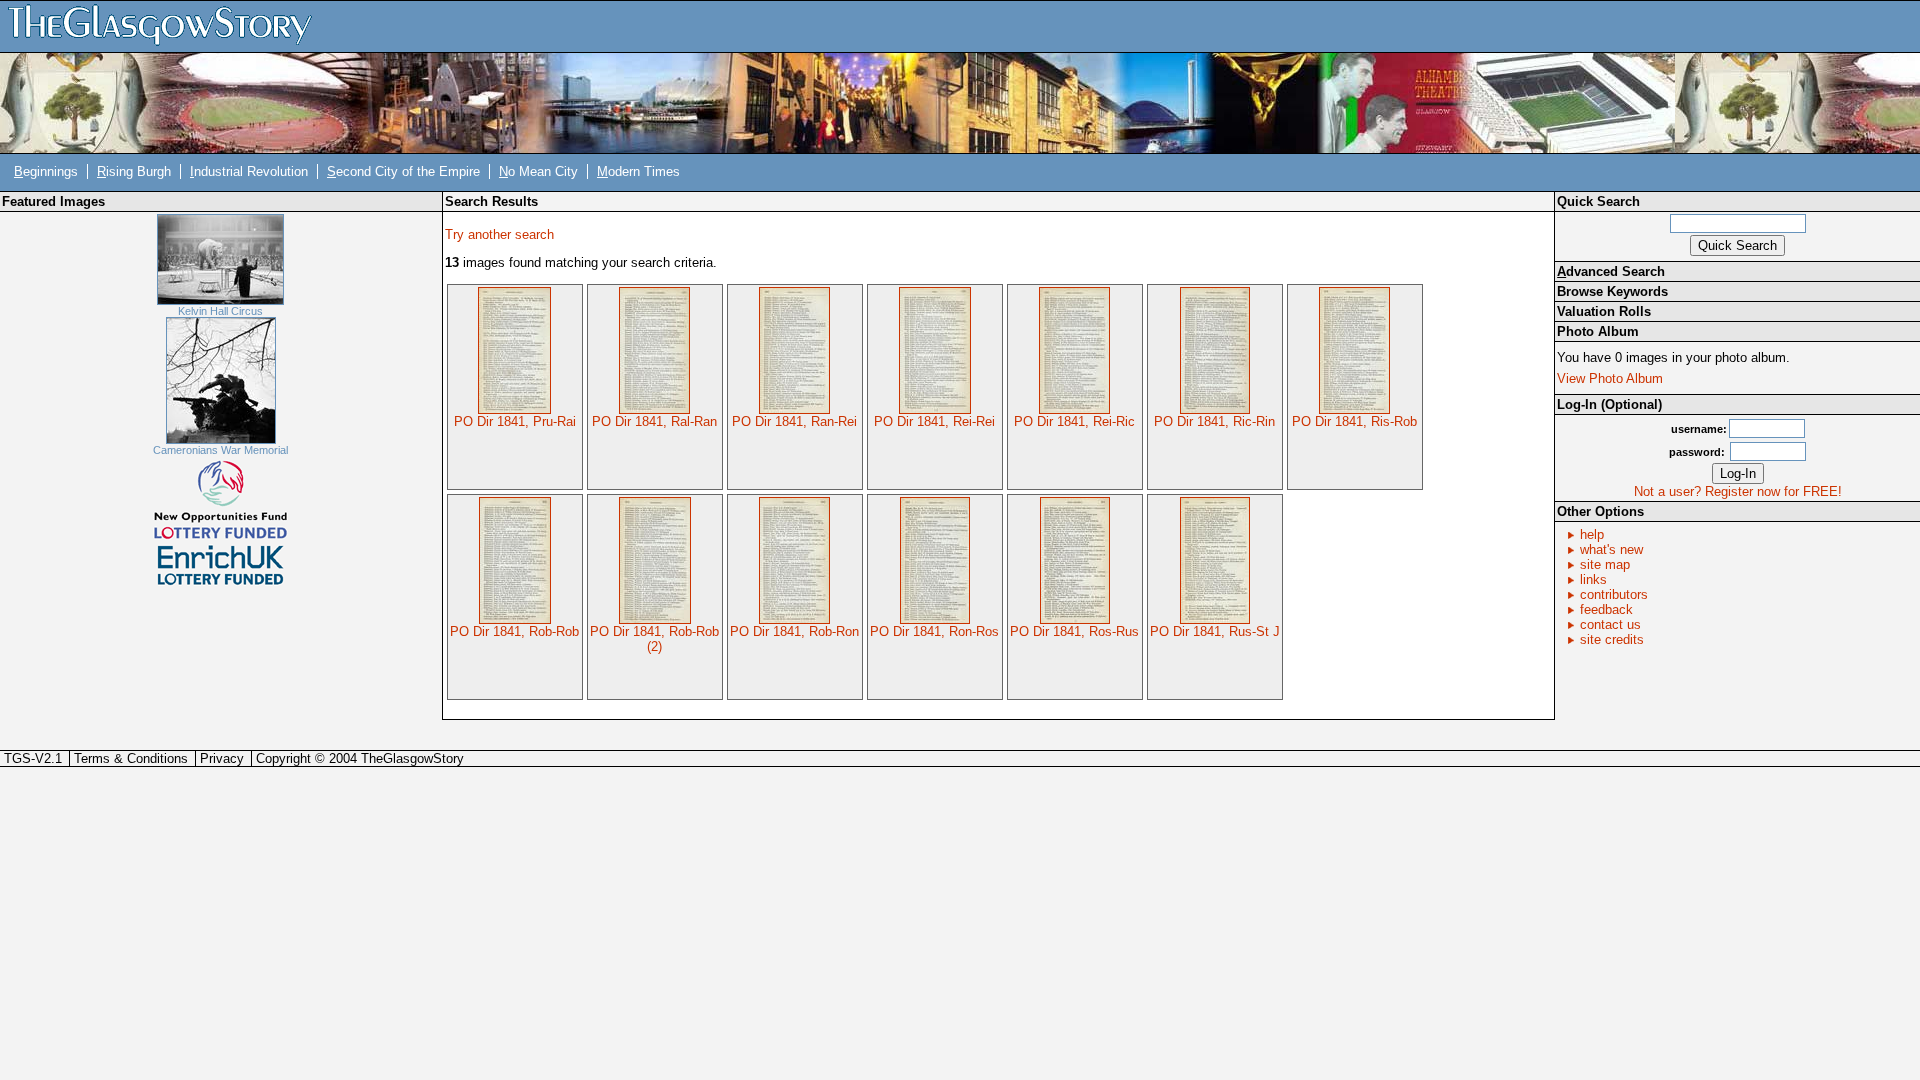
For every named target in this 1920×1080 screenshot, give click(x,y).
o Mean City (538, 171)
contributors (1614, 594)
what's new (1611, 549)
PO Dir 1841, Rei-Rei (934, 421)
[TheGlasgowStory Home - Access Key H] (167, 25)
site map (1605, 564)
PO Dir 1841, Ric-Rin (1214, 421)
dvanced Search (1611, 271)
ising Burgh (134, 171)
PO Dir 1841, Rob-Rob (514, 631)
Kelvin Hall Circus (220, 311)
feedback (1606, 609)
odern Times (638, 171)
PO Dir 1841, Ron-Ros (934, 631)
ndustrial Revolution (249, 171)
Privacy (222, 758)
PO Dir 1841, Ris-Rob (1354, 421)
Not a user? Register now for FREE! (1738, 491)
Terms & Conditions (131, 758)
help (1592, 534)
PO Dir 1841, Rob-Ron (794, 631)
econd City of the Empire (403, 171)
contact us (1610, 624)
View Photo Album (1610, 378)
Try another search (499, 234)
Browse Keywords (1612, 291)
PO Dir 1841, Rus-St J (1215, 631)
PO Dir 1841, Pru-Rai (515, 421)
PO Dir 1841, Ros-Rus (1074, 631)
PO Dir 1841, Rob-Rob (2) (654, 639)
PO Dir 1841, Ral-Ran (654, 421)
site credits (1612, 639)
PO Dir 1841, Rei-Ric (1074, 421)
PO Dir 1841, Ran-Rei (794, 421)
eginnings (46, 171)
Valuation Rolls (1604, 311)
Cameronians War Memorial (220, 450)
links (1593, 579)
